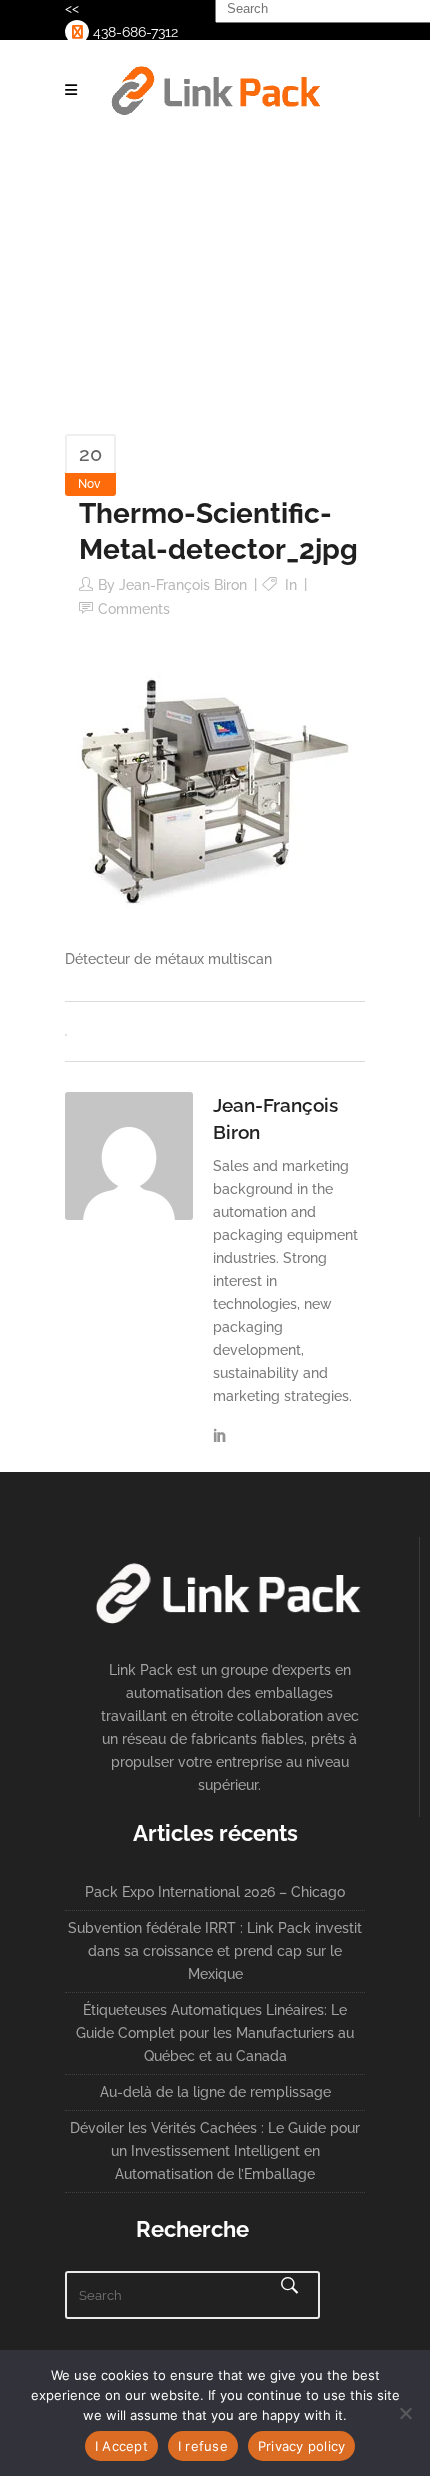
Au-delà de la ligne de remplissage (215, 2092)
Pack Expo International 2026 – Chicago (215, 1892)
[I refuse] (405, 2413)
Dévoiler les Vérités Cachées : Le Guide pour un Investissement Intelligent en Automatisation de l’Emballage (215, 2151)
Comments (134, 609)
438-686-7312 (133, 32)
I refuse (203, 2446)
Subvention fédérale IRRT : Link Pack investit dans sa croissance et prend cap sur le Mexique (215, 1951)
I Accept (121, 2446)
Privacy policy (302, 2446)
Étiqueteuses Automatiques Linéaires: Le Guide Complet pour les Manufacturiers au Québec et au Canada (215, 2033)
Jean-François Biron (183, 585)
